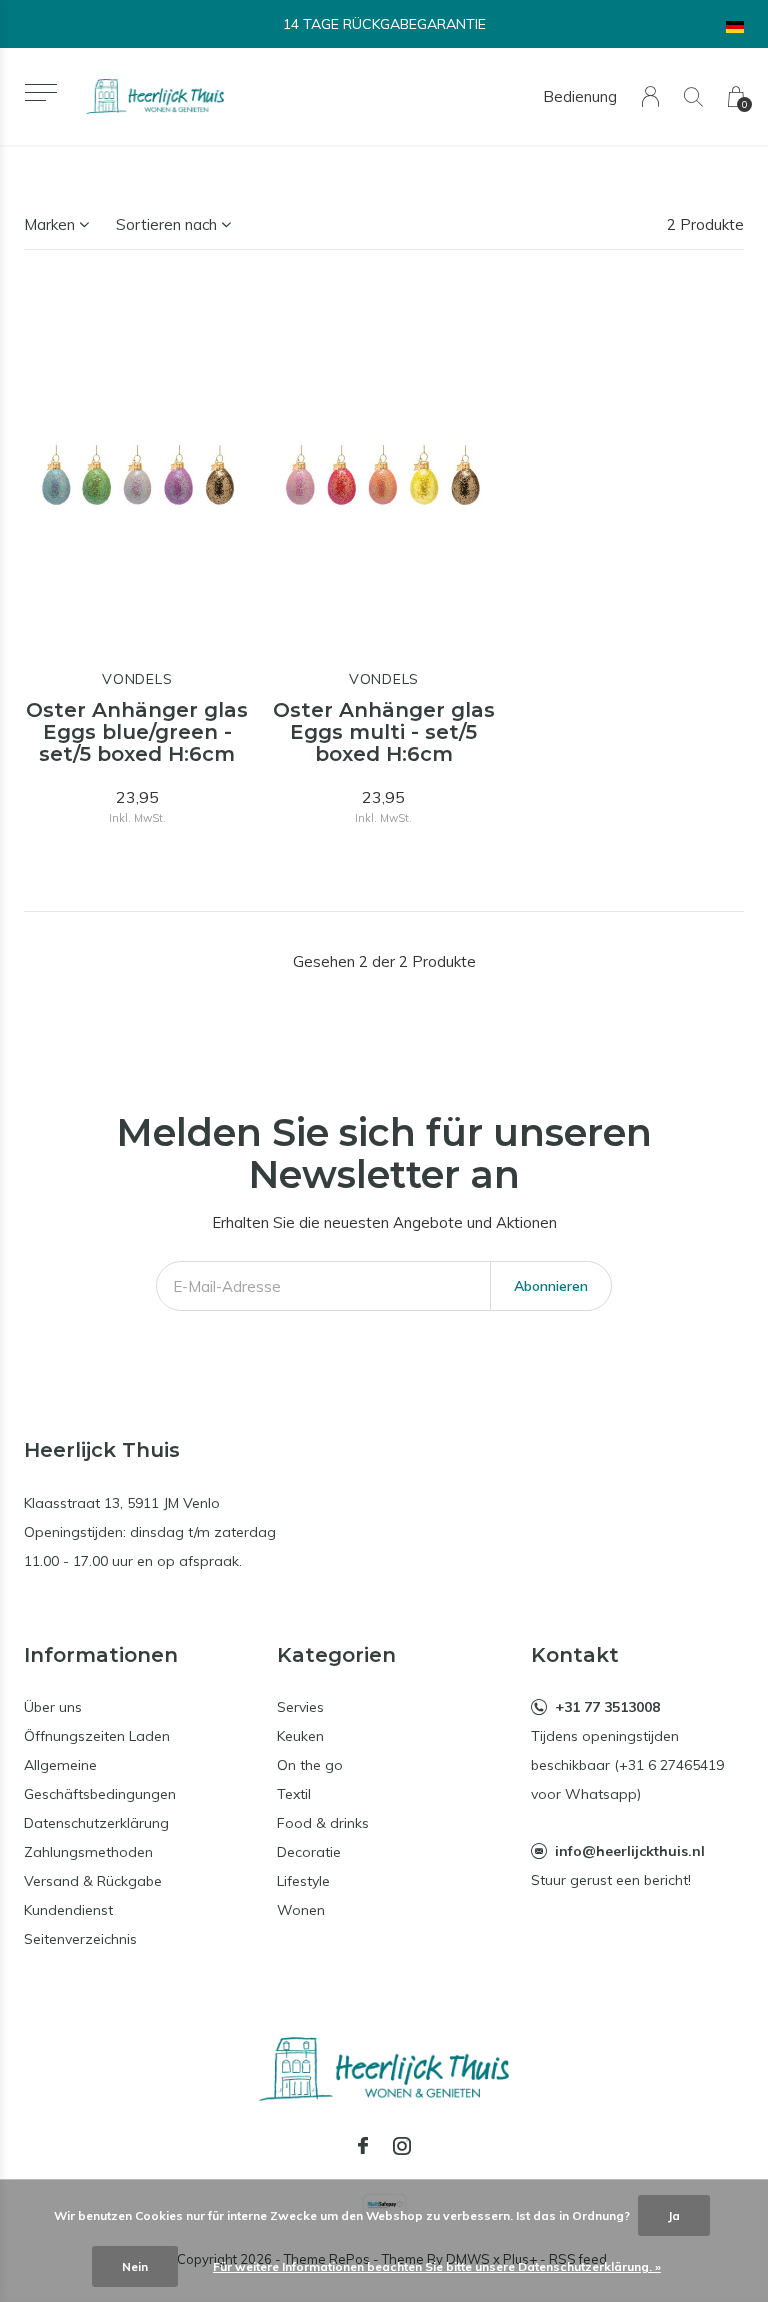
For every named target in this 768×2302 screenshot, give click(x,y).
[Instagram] (402, 2146)
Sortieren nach (166, 224)
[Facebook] (363, 2146)
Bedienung (580, 96)
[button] (40, 92)
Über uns (53, 1707)
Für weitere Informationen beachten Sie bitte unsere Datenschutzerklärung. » (437, 2266)
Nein (135, 2266)
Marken (49, 224)
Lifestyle (303, 1881)
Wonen (301, 1910)
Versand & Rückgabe (93, 1881)
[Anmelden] (650, 96)
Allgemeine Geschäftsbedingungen (100, 1779)
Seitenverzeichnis (80, 1939)
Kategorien (336, 1655)
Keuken (300, 1736)
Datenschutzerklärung (96, 1823)
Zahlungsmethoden (88, 1852)
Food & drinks (323, 1823)
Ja (674, 2215)
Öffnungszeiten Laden (97, 1736)
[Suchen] (693, 96)
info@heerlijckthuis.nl (630, 1851)
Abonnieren (551, 1286)
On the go (310, 1765)
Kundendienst (68, 1910)
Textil (294, 1794)
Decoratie (309, 1852)
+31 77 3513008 (607, 1707)
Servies (300, 1707)
